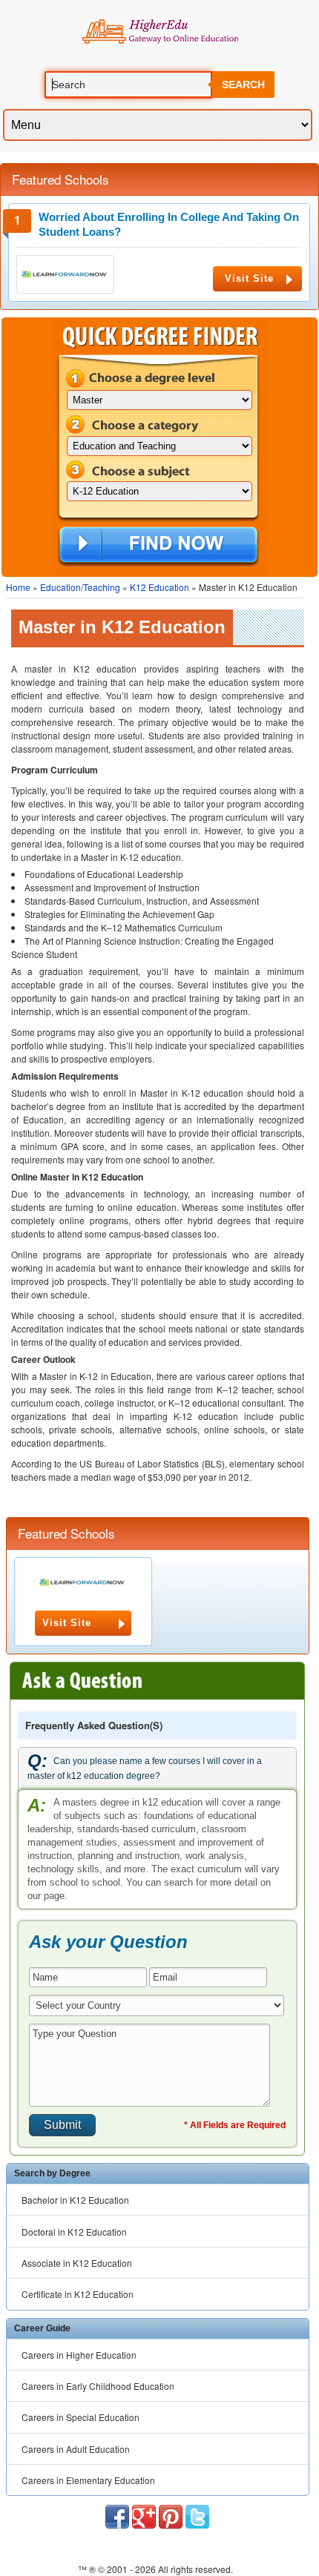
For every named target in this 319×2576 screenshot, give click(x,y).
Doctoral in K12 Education (74, 2232)
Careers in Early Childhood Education (98, 2386)
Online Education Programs (160, 32)
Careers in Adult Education (76, 2449)
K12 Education (159, 587)
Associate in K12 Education (77, 2263)
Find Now (158, 546)
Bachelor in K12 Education (75, 2200)
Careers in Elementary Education (88, 2480)
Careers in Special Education (80, 2417)
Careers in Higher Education (79, 2355)
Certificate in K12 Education (78, 2294)
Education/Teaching (80, 587)
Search (243, 85)
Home (18, 587)
